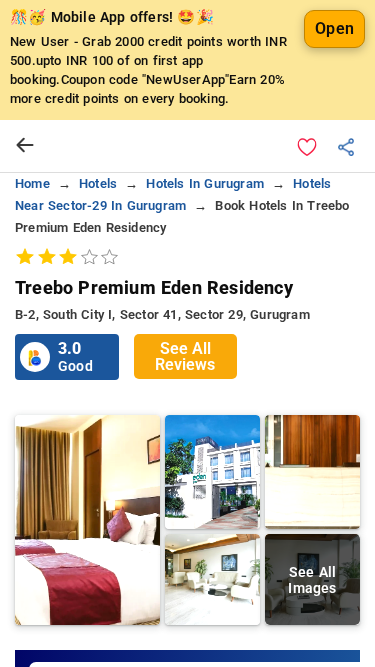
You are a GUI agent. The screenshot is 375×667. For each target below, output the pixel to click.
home (32, 183)
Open (334, 28)
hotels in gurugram (205, 183)
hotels (98, 183)
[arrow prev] (25, 146)
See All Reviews (185, 356)
